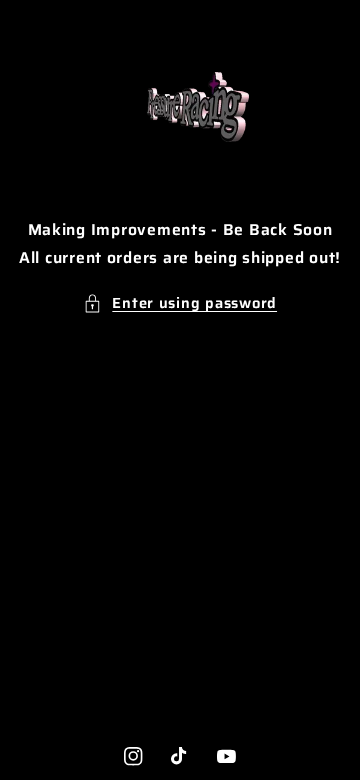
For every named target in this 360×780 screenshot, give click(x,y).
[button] (180, 303)
